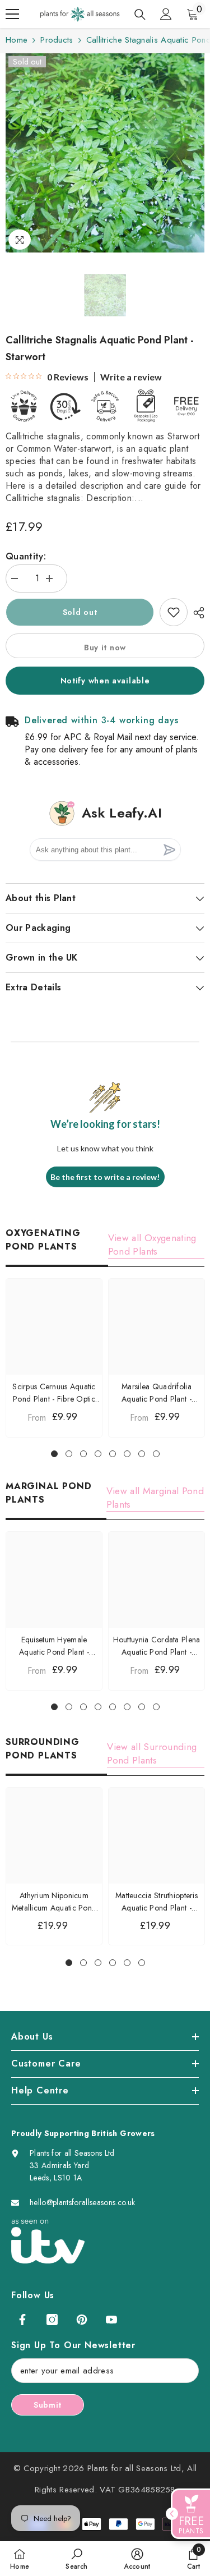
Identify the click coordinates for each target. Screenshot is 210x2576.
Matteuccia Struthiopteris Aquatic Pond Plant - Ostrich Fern (157, 1902)
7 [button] (142, 1454)
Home (17, 40)
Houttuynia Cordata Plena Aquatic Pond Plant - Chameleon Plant (157, 1646)
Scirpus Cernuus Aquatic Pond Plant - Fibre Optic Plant (54, 1393)
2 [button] (69, 1454)
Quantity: (26, 556)
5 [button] (113, 1454)
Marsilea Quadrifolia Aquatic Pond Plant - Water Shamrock (157, 1393)
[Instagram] (52, 2320)
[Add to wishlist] (174, 612)
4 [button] (98, 1454)
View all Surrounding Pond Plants (152, 1753)
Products (57, 40)
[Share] (196, 613)
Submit (48, 2405)
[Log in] (166, 14)
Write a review (131, 377)
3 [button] (83, 1454)
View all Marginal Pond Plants (155, 1498)
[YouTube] (111, 2320)
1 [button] (54, 1454)
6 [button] (127, 1454)
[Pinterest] (82, 2320)
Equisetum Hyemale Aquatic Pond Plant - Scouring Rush (54, 1646)
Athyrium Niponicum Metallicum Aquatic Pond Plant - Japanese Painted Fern (54, 1902)
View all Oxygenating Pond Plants (152, 1245)
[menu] (12, 14)
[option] (105, 153)
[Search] (140, 15)
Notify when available (105, 681)
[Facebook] (22, 2320)
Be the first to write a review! (105, 1177)
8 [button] (156, 1454)
